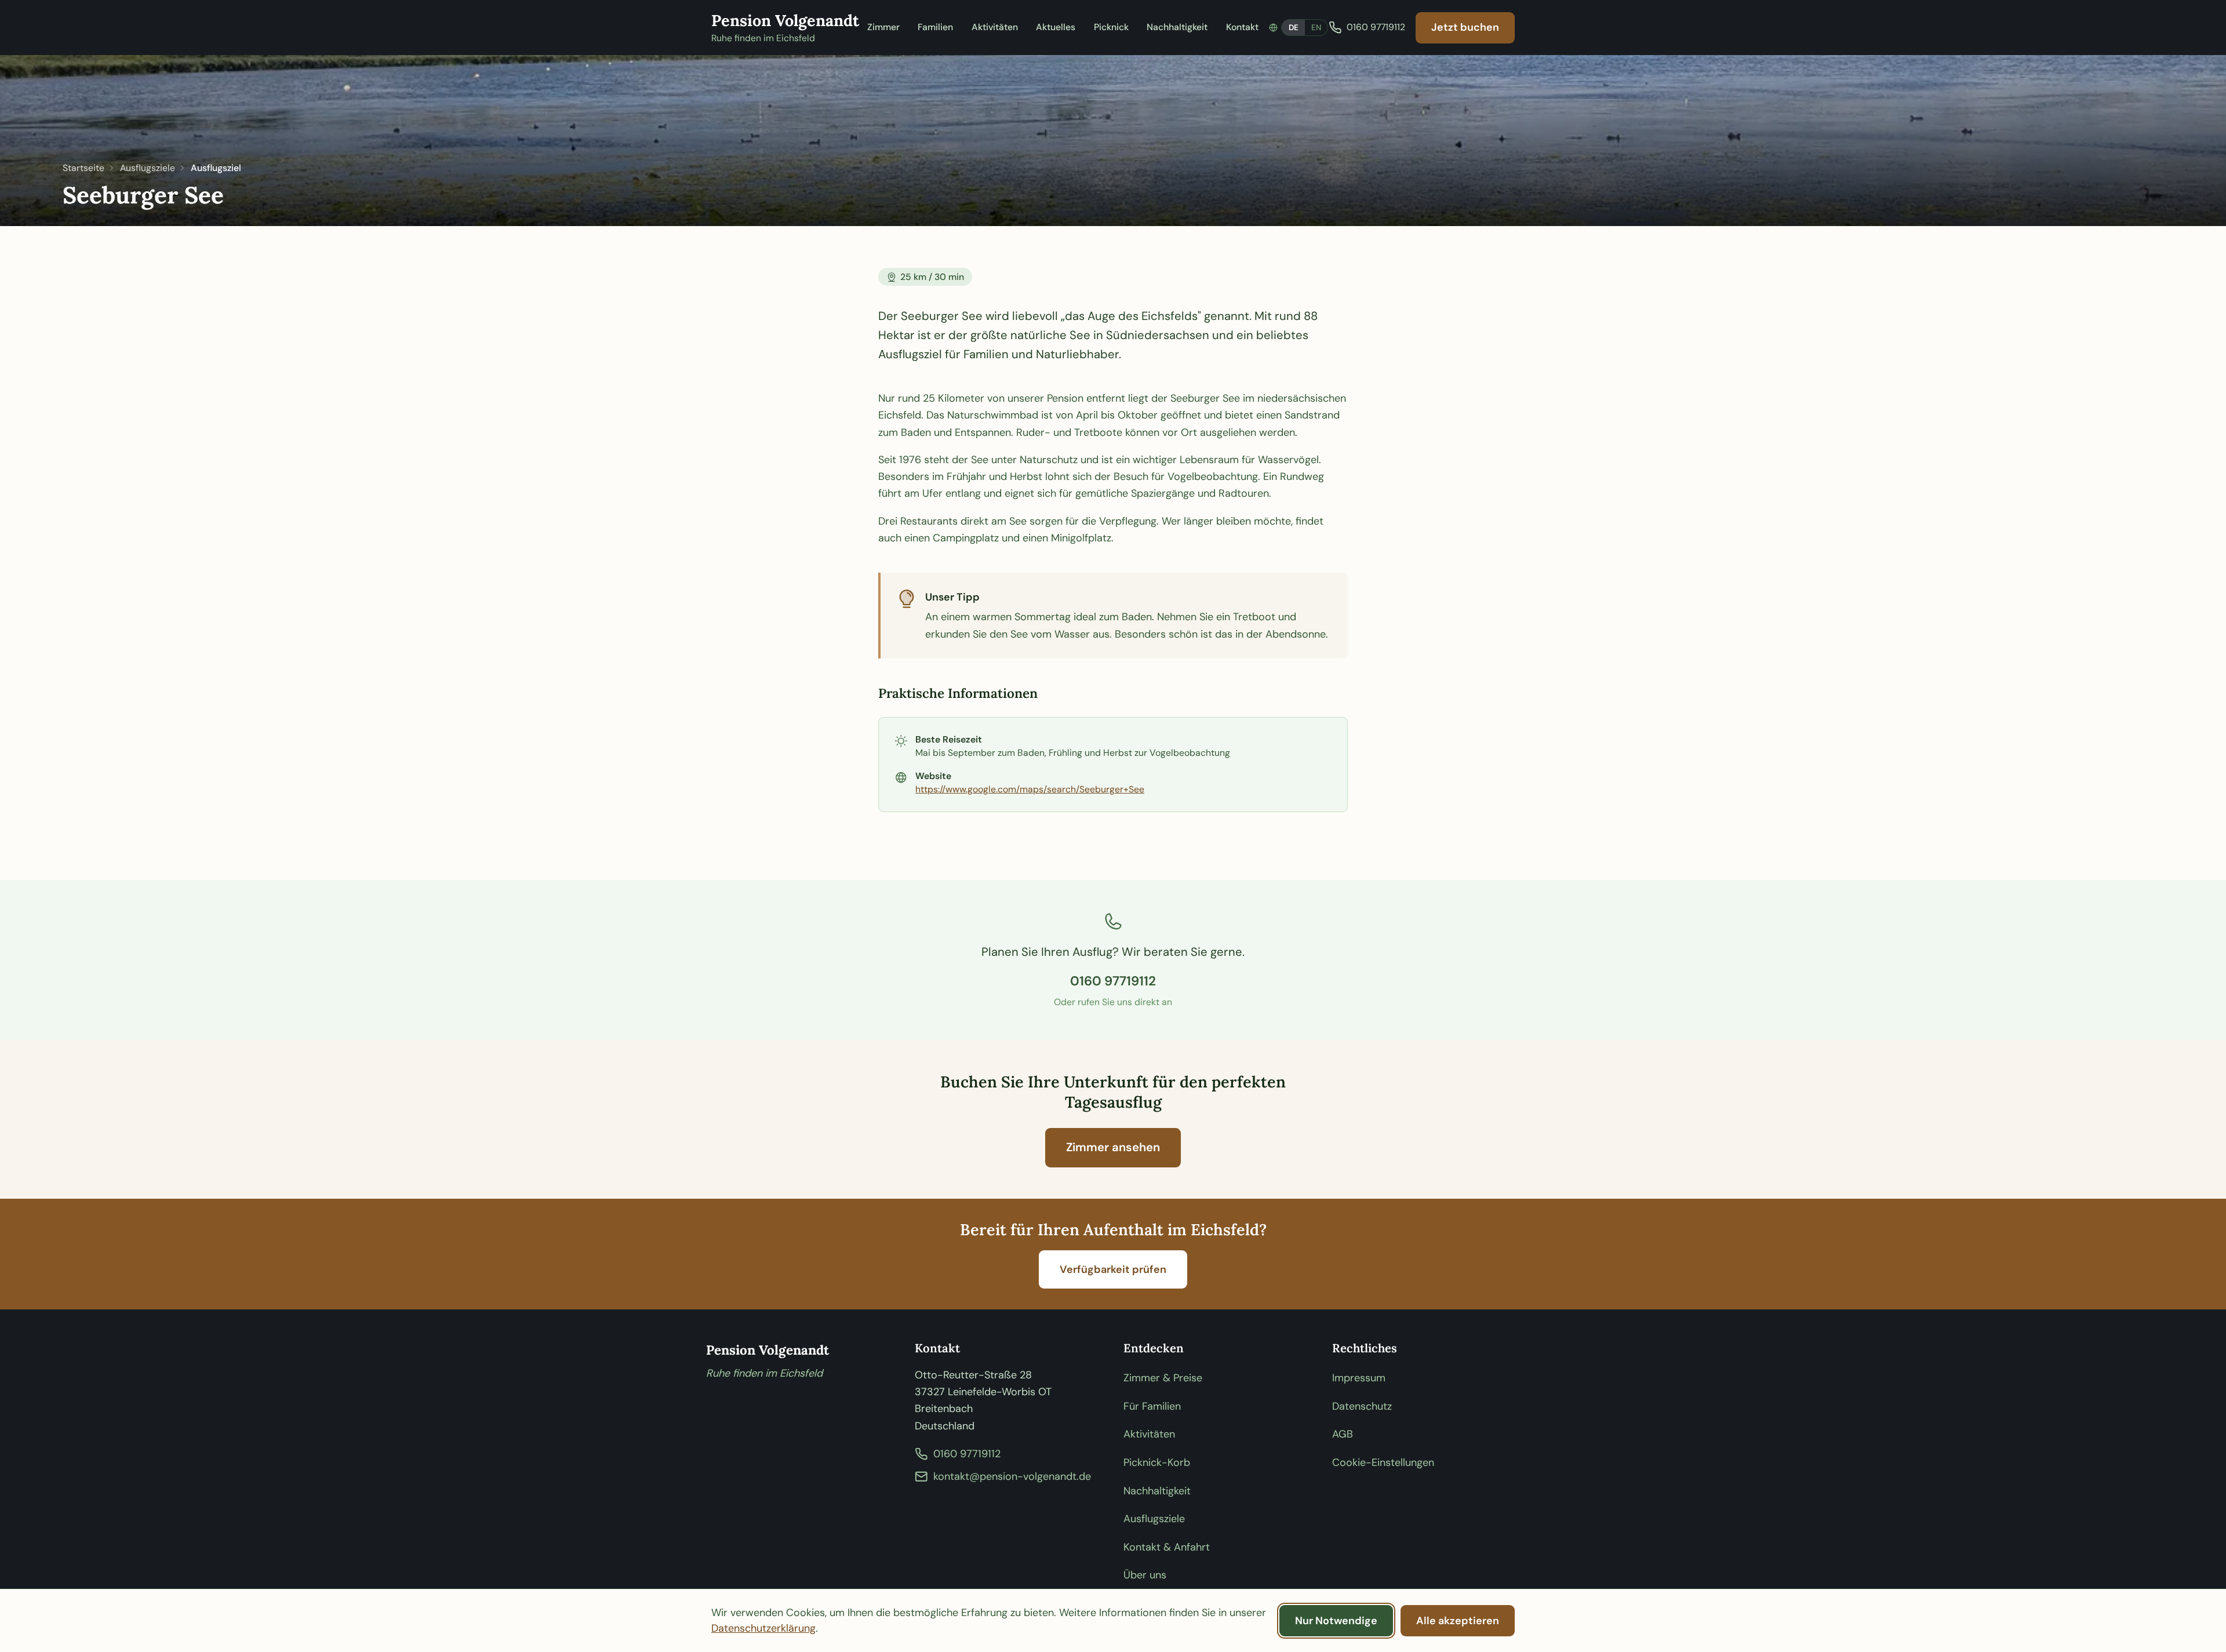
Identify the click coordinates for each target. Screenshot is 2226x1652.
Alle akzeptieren (1458, 1621)
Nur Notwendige (1336, 1621)
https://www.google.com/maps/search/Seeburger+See (1030, 789)
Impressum (1359, 1378)
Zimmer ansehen (1113, 1147)
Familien (935, 27)
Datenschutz (1362, 1406)
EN (1316, 28)
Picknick (1111, 27)
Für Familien (1152, 1406)
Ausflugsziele (148, 168)
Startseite (83, 168)
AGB (1343, 1434)
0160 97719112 (1113, 981)
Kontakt (1242, 27)
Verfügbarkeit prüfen (1113, 1269)
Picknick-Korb (1157, 1462)
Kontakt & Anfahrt (1167, 1547)
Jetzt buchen (1465, 27)
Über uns (1145, 1575)
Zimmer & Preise (1163, 1378)
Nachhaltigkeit (1177, 27)
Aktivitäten (995, 27)
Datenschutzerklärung (763, 1628)
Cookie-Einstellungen (1383, 1462)
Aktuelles (1056, 27)
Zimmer (883, 27)
